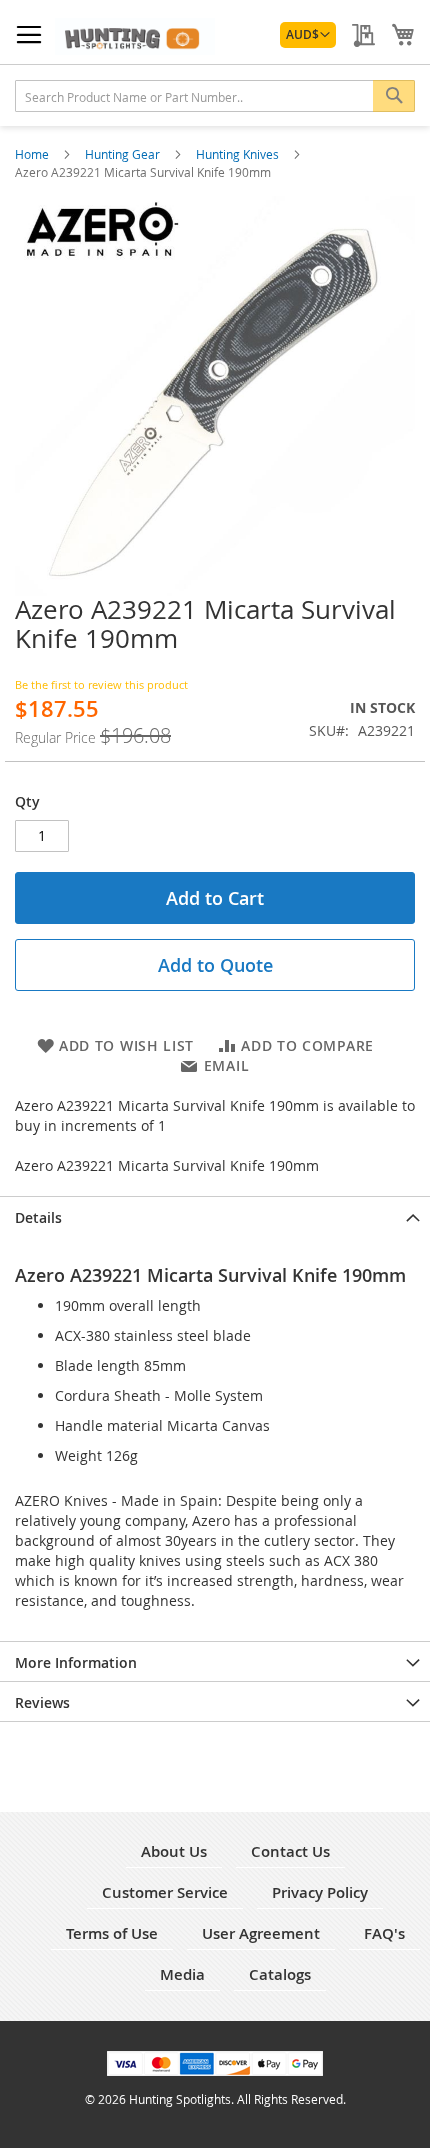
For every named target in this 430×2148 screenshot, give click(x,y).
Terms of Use (112, 1933)
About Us (174, 1851)
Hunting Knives (239, 154)
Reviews (42, 1702)
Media (182, 1974)
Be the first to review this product (101, 684)
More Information (76, 1662)
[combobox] (215, 96)
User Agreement (261, 1933)
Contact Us (290, 1851)
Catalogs (280, 1974)
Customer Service (165, 1892)
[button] (308, 35)
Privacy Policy (320, 1892)
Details (38, 1217)
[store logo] (135, 36)
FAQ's (384, 1933)
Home (33, 154)
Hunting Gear (124, 154)
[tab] (215, 1216)
